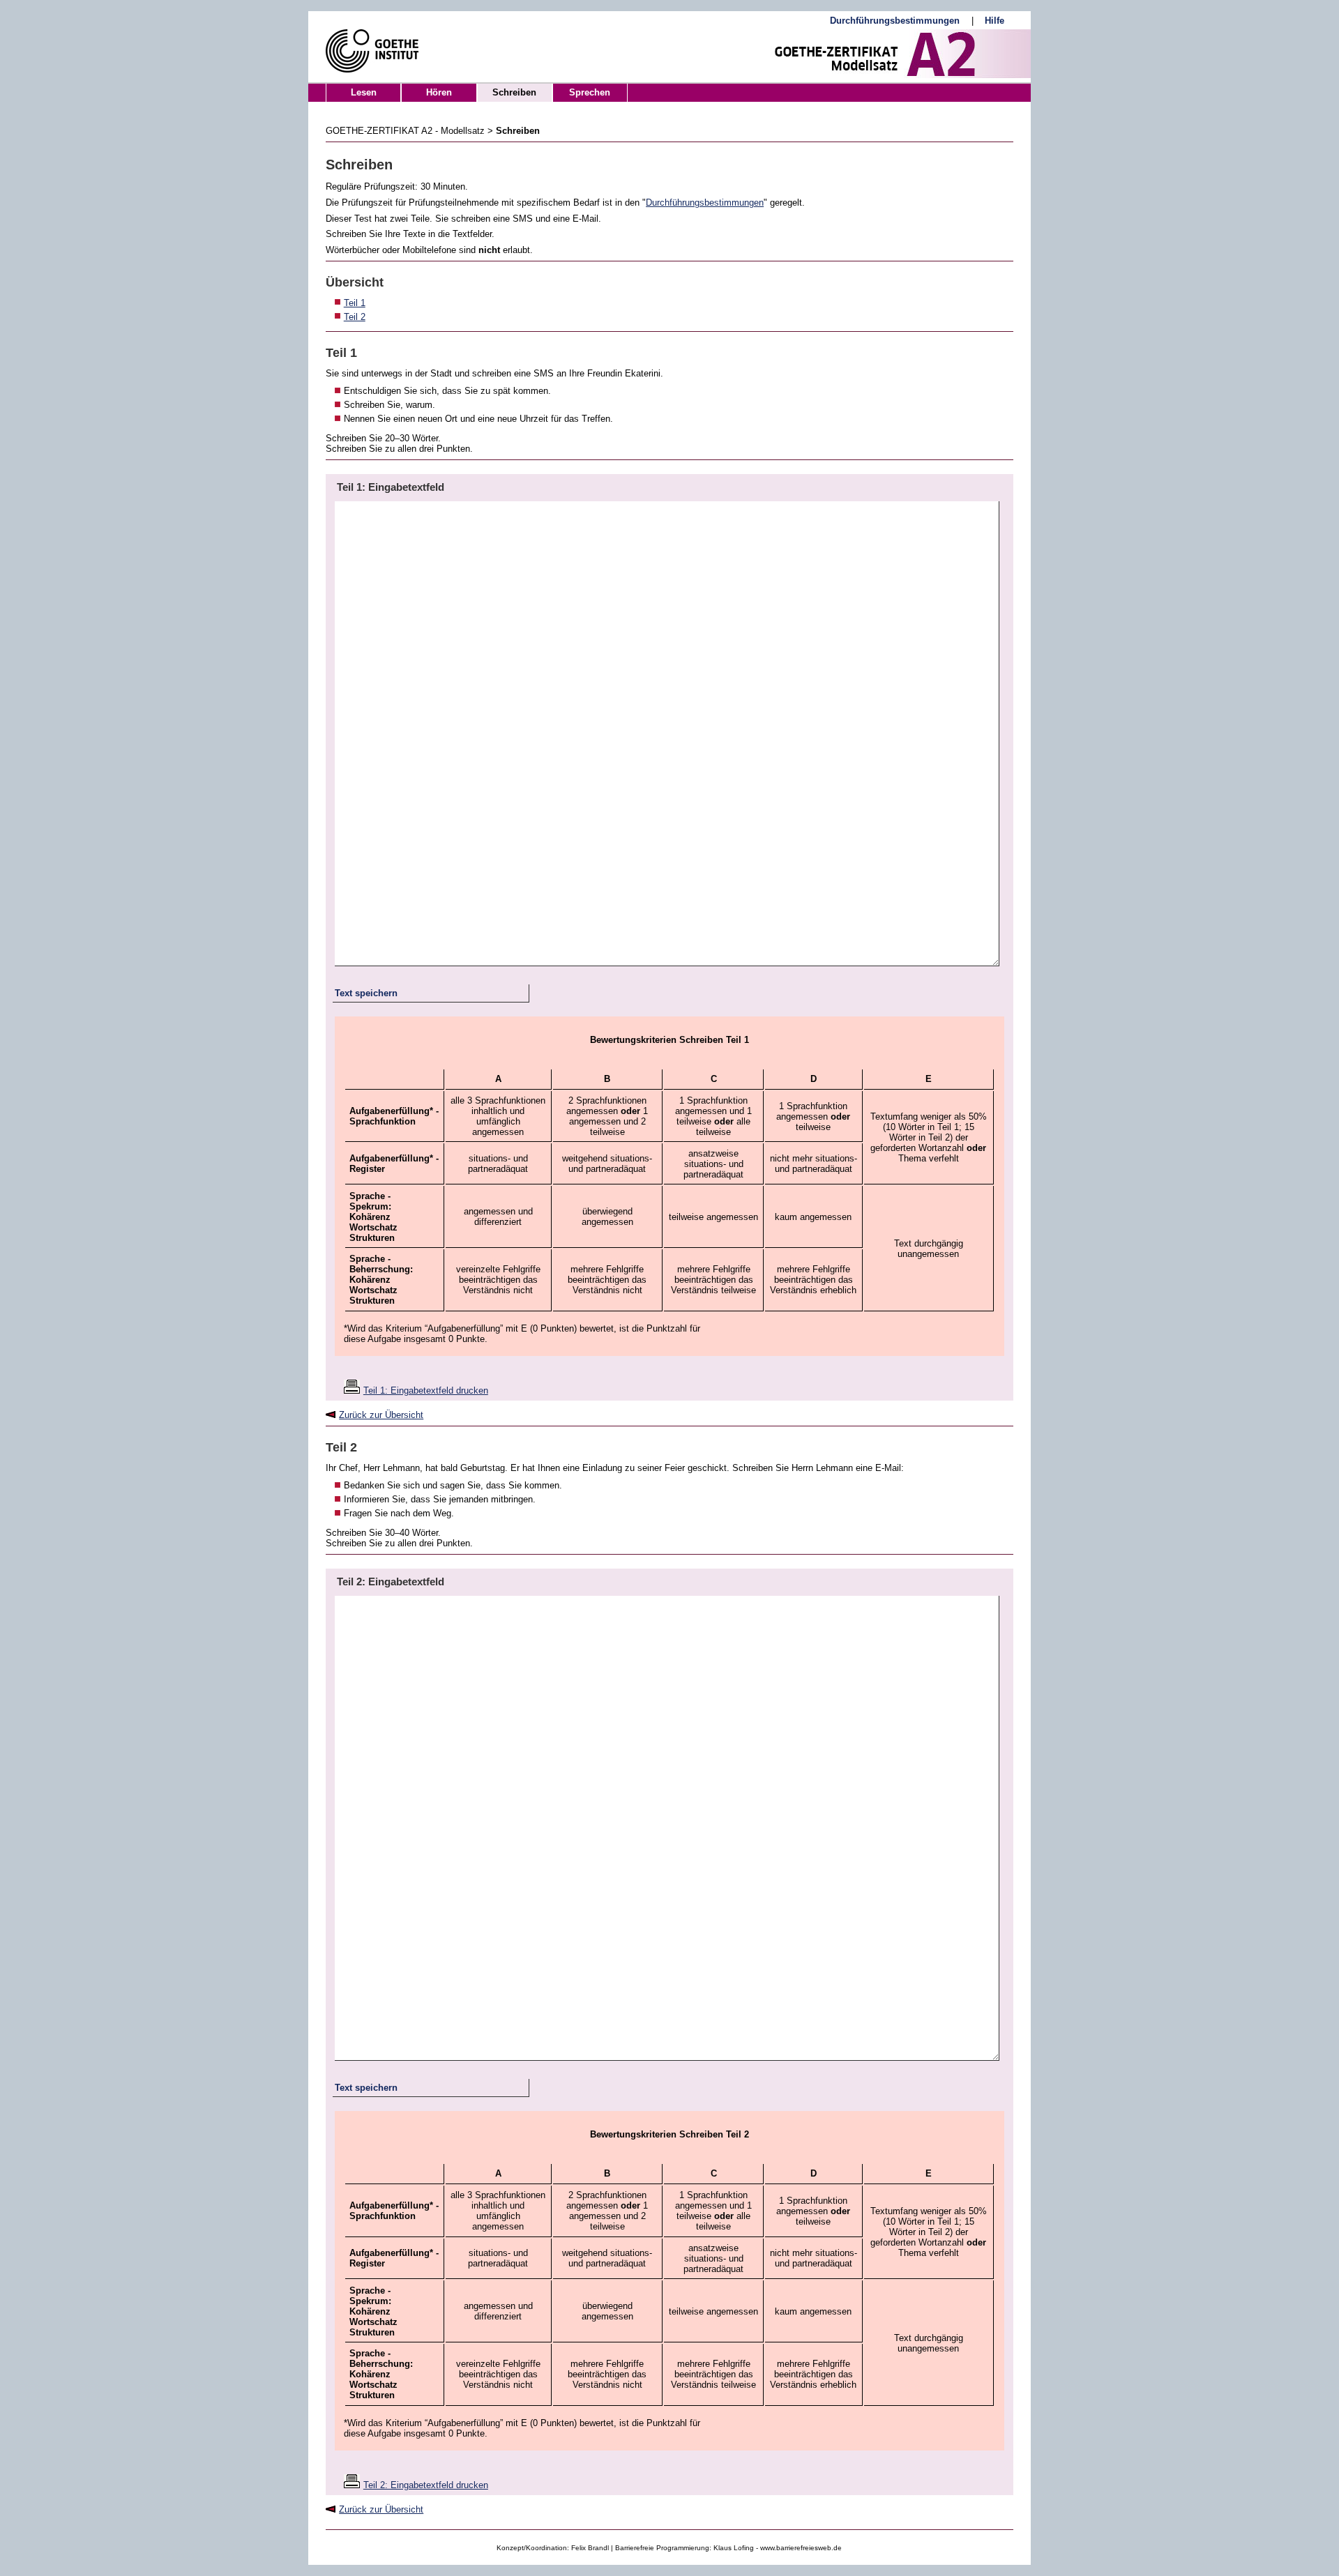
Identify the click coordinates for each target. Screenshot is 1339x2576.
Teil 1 (355, 303)
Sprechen (590, 92)
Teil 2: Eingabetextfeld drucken (426, 2485)
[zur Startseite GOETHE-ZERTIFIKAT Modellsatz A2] (839, 54)
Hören (439, 92)
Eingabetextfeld (406, 487)
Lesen (364, 92)
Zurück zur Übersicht (381, 1415)
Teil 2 (355, 317)
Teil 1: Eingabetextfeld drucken (426, 1390)
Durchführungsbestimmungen (705, 203)
